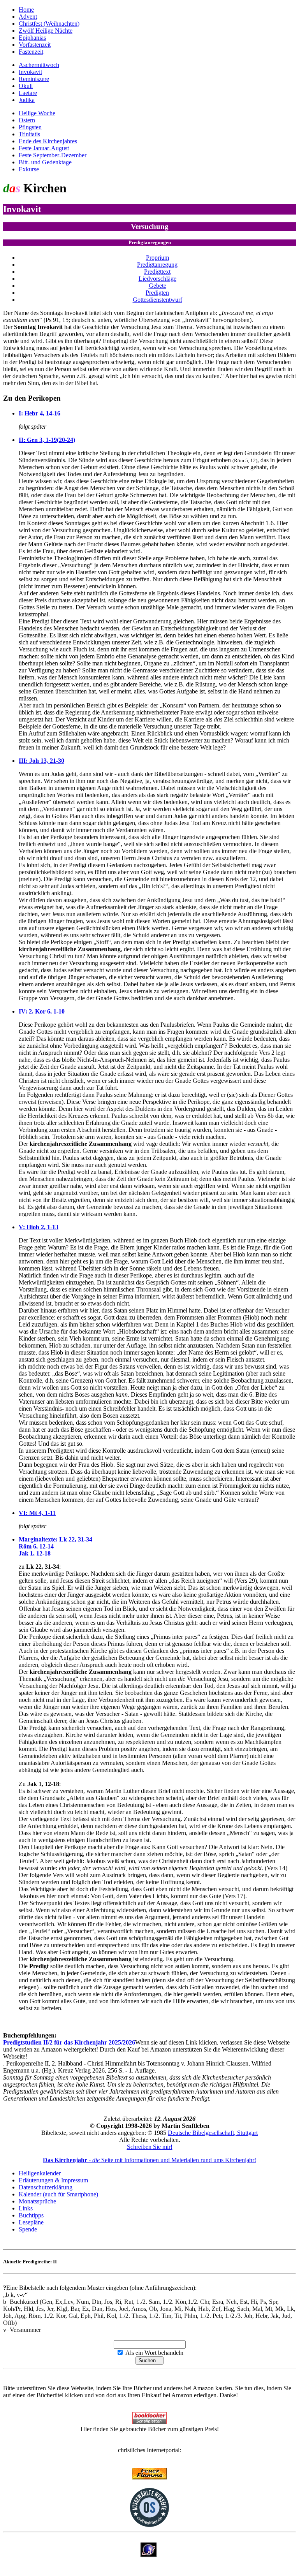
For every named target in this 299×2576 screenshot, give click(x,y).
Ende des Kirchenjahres (48, 141)
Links (26, 2208)
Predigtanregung (157, 265)
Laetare (28, 93)
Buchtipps (31, 2215)
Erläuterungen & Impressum (53, 2180)
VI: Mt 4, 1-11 (37, 1513)
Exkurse (29, 169)
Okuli (26, 86)
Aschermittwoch (39, 65)
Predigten (157, 293)
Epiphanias (32, 38)
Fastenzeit (31, 52)
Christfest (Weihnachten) (49, 24)
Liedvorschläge (157, 279)
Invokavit (30, 72)
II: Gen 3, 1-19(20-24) (47, 440)
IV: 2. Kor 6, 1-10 (42, 1011)
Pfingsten (30, 127)
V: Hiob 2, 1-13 (39, 1227)
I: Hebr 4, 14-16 (40, 413)
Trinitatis (29, 134)
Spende (28, 2229)
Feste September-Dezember (53, 155)
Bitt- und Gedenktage (45, 162)
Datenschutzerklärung (46, 2187)
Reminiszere (34, 79)
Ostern (27, 120)
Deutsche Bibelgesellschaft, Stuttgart (213, 2133)
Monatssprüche (37, 2201)
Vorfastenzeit (35, 45)
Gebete (157, 286)
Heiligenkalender (40, 2173)
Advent (28, 17)
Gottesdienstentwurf (157, 300)
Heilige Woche (37, 113)
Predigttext (157, 272)
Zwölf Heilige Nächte (46, 31)
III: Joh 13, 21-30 (41, 761)
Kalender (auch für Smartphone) (58, 2194)
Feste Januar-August (44, 148)
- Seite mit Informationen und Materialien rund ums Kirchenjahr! (149, 2160)
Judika (27, 100)
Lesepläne (31, 2222)
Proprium (157, 258)
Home (26, 10)
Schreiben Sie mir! (150, 2147)
